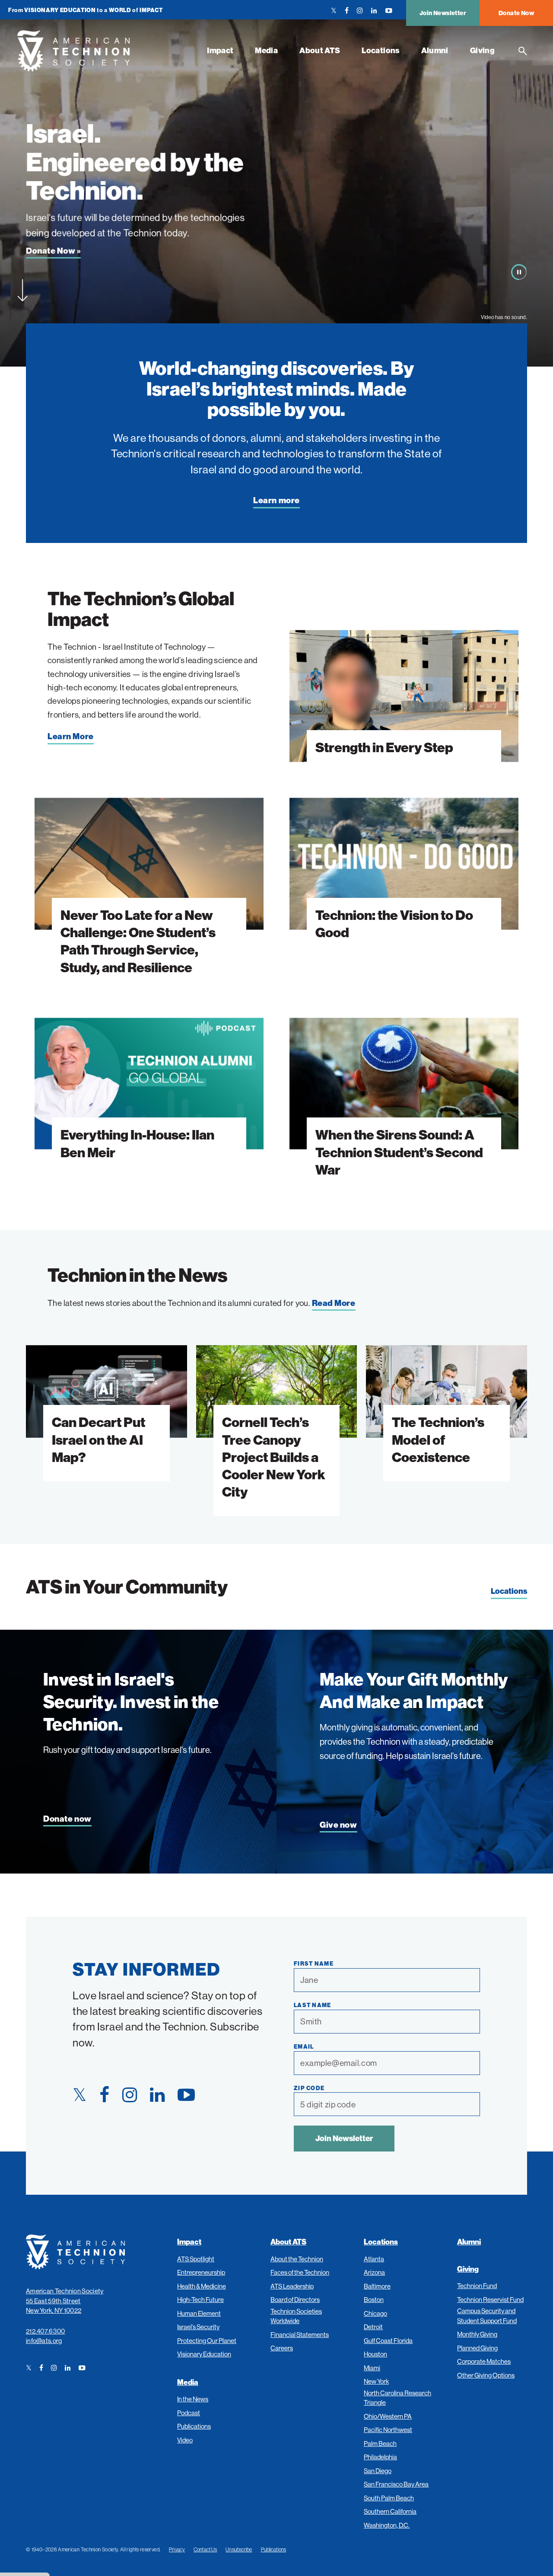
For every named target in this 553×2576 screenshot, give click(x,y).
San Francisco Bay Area (396, 2484)
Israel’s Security (198, 2327)
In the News (193, 2399)
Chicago (375, 2313)
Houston (375, 2354)
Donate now (67, 1819)
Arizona (374, 2272)
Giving (482, 50)
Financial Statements (300, 2335)
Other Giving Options (486, 2375)
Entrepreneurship (201, 2272)
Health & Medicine (202, 2286)
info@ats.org (44, 2341)
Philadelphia (380, 2457)
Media (266, 50)
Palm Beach (380, 2444)
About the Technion (297, 2259)
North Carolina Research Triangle (397, 2398)
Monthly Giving (477, 2334)
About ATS (320, 50)
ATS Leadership (292, 2286)
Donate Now (516, 13)
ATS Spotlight (196, 2259)
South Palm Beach (389, 2498)
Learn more (276, 500)
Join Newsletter (443, 13)
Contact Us (205, 2549)
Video (185, 2440)
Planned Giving (477, 2348)
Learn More (71, 736)
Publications (194, 2426)
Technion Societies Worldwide (296, 2316)
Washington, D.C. (387, 2525)
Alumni (435, 50)
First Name (314, 1963)
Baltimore (377, 2286)
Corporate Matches (484, 2361)
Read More (334, 1303)
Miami (372, 2368)
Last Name (313, 2005)
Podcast (189, 2413)
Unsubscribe (239, 2549)
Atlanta (374, 2259)
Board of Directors (295, 2300)
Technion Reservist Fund (490, 2300)
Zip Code (309, 2088)
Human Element (199, 2313)
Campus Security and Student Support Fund (487, 2316)
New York (376, 2381)
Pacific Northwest (388, 2430)
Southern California (390, 2511)
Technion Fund (477, 2286)
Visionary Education (204, 2354)
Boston (374, 2300)
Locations (380, 50)
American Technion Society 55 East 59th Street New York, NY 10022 (65, 2301)
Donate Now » (53, 251)
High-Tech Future (200, 2300)
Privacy (177, 2549)
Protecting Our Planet (207, 2341)
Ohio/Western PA (388, 2416)
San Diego (378, 2471)
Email (304, 2046)
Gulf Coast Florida (388, 2341)
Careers (282, 2348)
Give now (338, 1825)
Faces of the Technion (300, 2272)
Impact (220, 50)
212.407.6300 (46, 2331)
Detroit (373, 2327)
